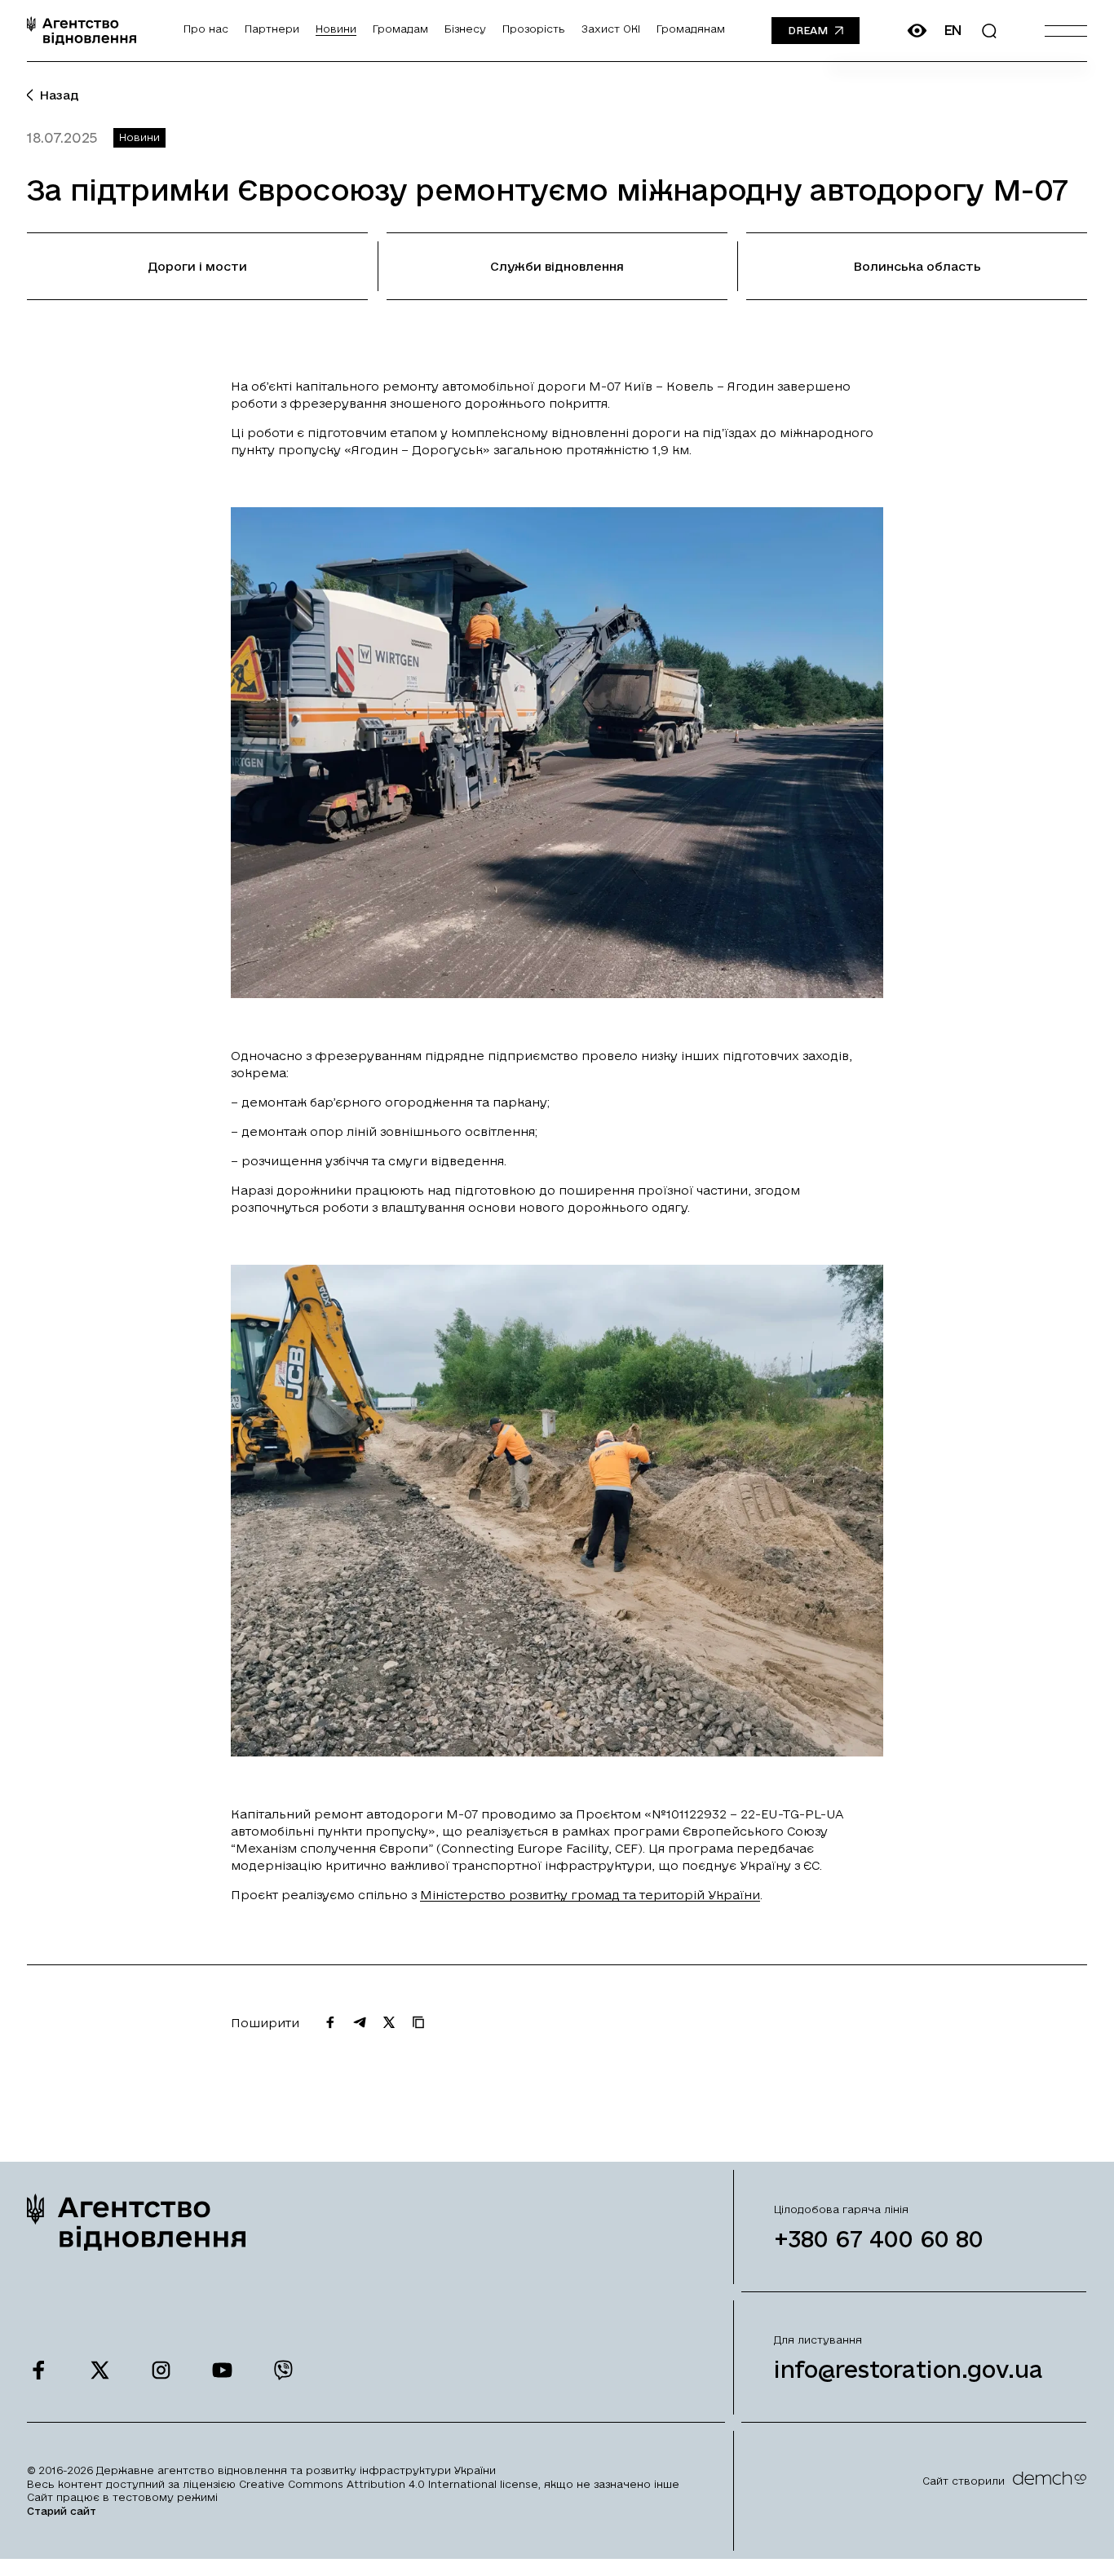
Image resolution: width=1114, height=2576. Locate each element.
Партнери (272, 29)
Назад (59, 95)
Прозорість (534, 29)
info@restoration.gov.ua (908, 2369)
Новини (336, 29)
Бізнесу (465, 29)
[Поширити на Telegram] (360, 2022)
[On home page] (82, 31)
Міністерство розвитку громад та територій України (590, 1895)
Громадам (400, 29)
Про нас (206, 29)
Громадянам (691, 29)
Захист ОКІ (611, 29)
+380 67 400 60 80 (879, 2239)
